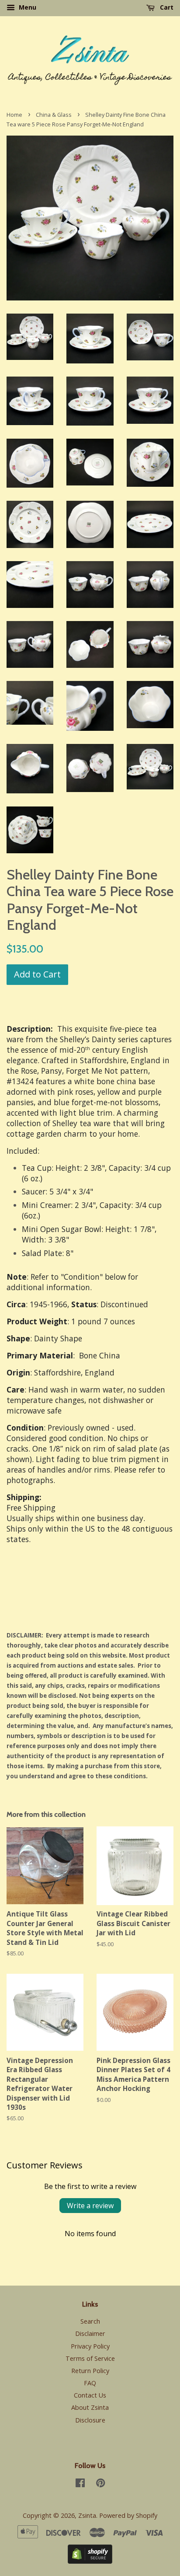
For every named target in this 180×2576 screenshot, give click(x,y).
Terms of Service (90, 2358)
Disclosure (90, 2420)
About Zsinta (90, 2407)
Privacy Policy (90, 2346)
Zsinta (87, 2515)
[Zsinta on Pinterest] (100, 2484)
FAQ (90, 2383)
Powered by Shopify (128, 2515)
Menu (27, 7)
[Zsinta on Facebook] (80, 2484)
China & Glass (54, 115)
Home (14, 115)
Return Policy (90, 2371)
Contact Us (90, 2395)
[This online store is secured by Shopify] (90, 2561)
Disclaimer (90, 2333)
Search (90, 2321)
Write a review (90, 2206)
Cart (166, 7)
